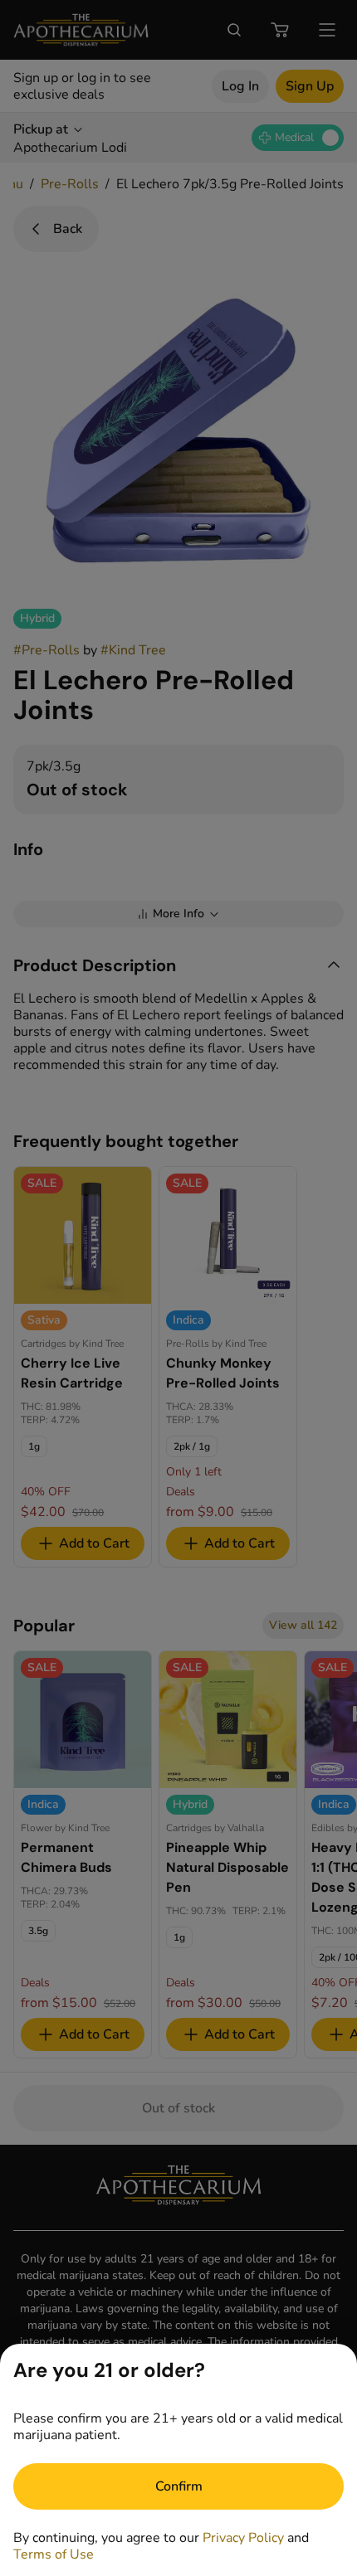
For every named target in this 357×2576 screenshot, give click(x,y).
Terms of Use (54, 2554)
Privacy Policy (243, 2538)
